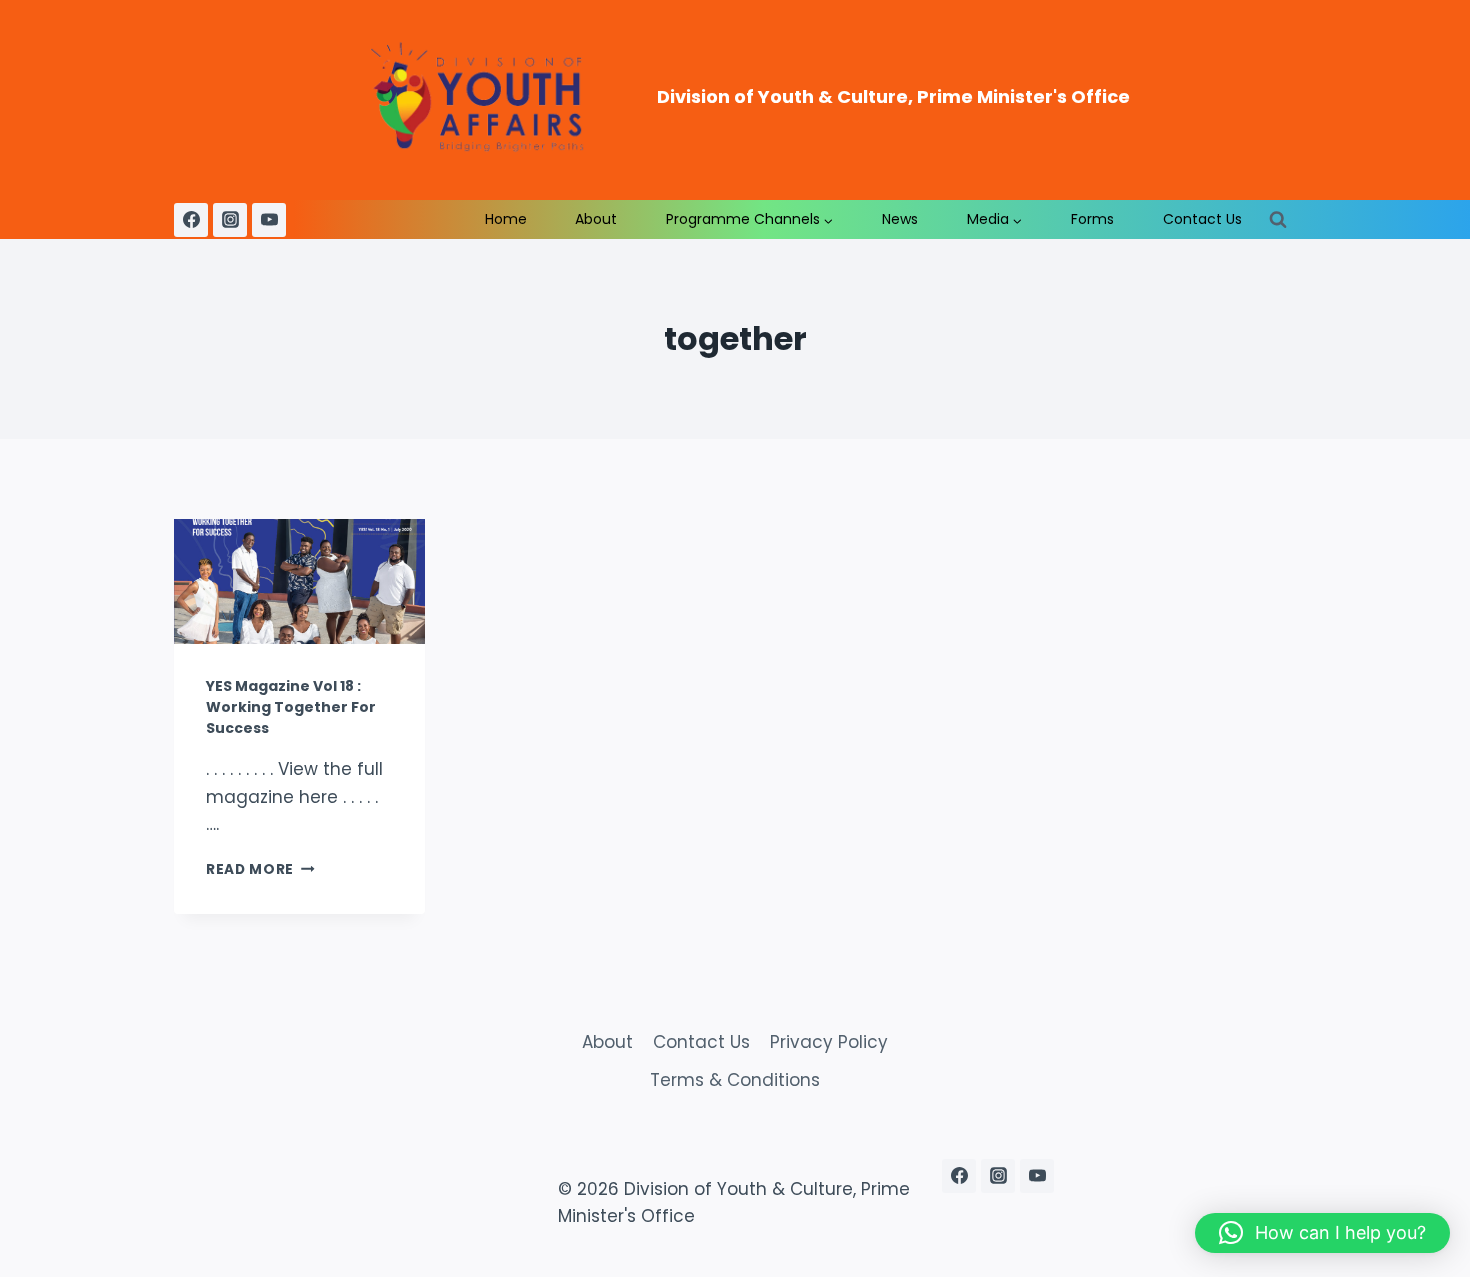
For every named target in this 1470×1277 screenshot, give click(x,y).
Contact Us (1202, 219)
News (900, 219)
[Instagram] (230, 220)
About (596, 219)
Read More (260, 869)
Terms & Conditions (735, 1080)
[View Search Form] (1278, 220)
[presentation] (299, 581)
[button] (1322, 1233)
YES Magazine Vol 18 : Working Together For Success (291, 707)
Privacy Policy (829, 1042)
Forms (1092, 219)
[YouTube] (269, 220)
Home (506, 219)
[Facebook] (191, 220)
